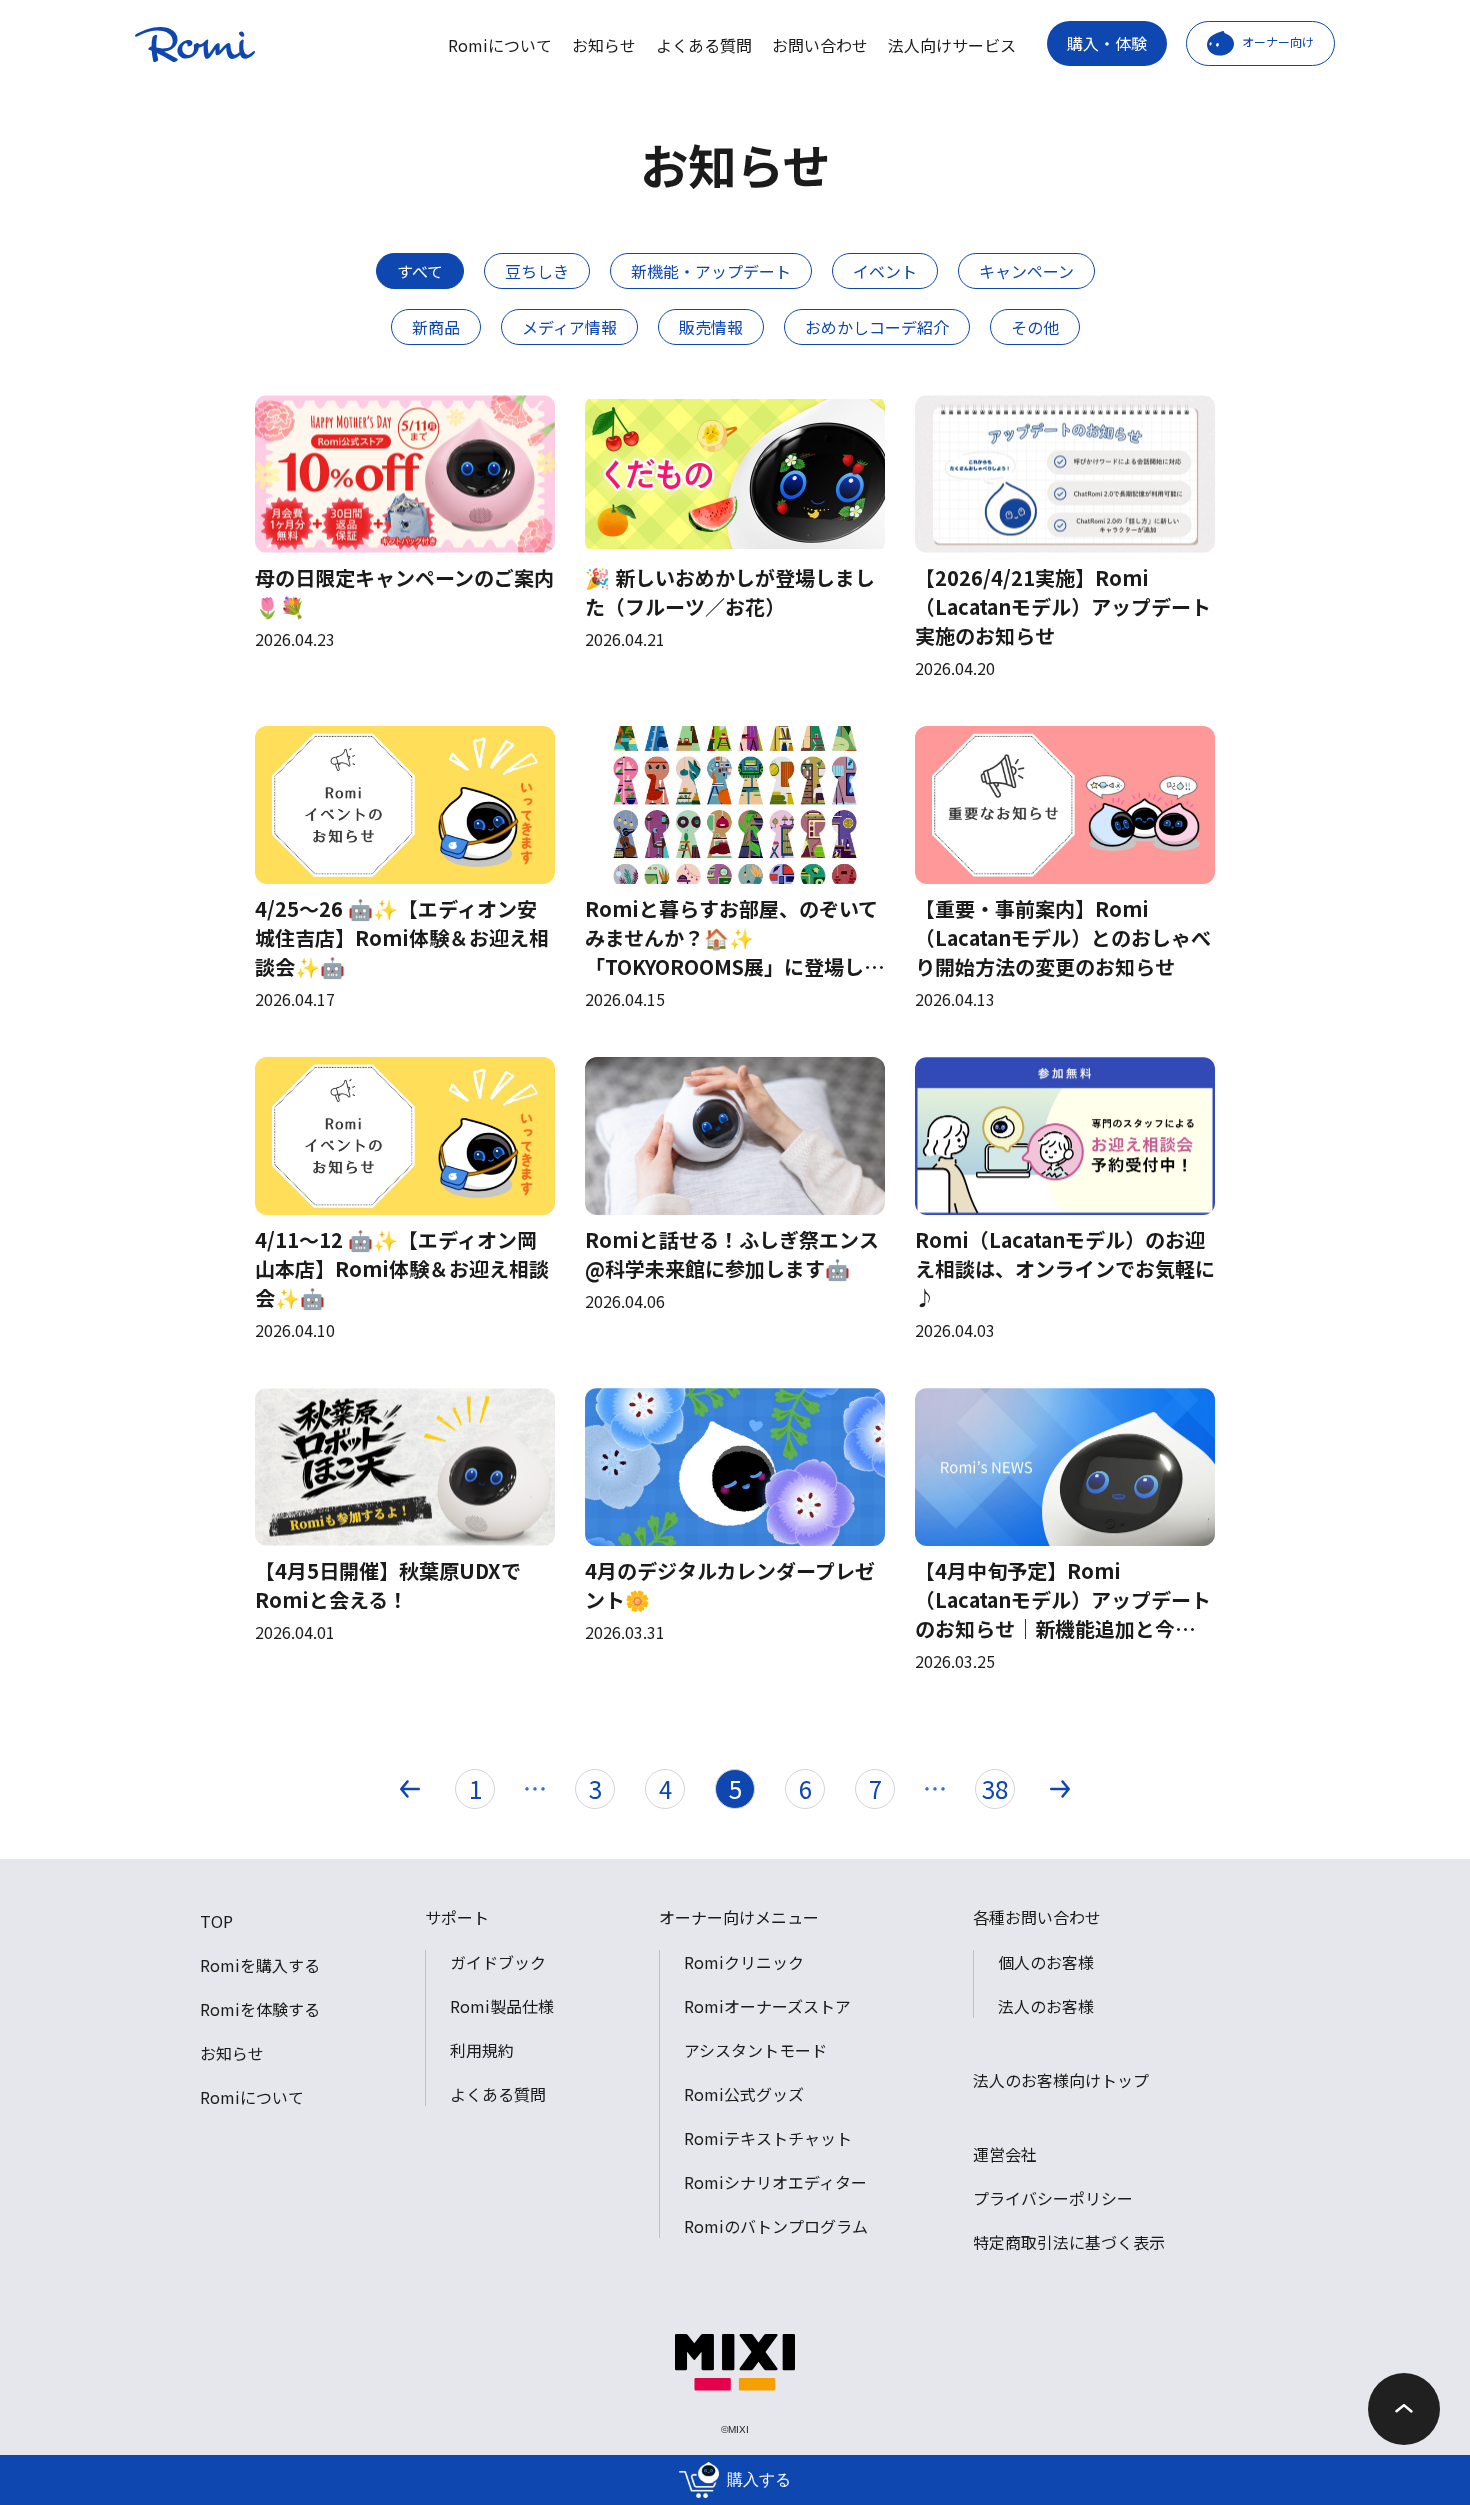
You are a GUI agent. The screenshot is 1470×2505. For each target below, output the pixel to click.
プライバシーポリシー (1053, 2198)
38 (995, 1788)
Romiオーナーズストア (767, 2006)
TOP (216, 1921)
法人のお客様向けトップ (1061, 2080)
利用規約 (482, 2050)
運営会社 (1005, 2154)
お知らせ (604, 45)
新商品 (436, 327)
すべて (420, 271)
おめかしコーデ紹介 (877, 327)
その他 (1035, 327)
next (1060, 1789)
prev (410, 1789)
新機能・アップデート (711, 271)
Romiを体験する (260, 2009)
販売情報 (711, 327)
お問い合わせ (820, 45)
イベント (885, 271)
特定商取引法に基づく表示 (1069, 2242)
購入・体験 (1107, 43)
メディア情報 (569, 327)
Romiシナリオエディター (775, 2182)
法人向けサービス (952, 45)
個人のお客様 (1046, 1962)
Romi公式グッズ (744, 2094)
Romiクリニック (744, 1962)
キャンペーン (1026, 271)
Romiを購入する (260, 1965)
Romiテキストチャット (768, 2138)
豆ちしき (537, 271)
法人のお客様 (1046, 2006)
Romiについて (500, 45)
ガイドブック (498, 1962)
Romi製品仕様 (502, 2006)
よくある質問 (704, 45)
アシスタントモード (755, 2050)
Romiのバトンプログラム (776, 2226)
